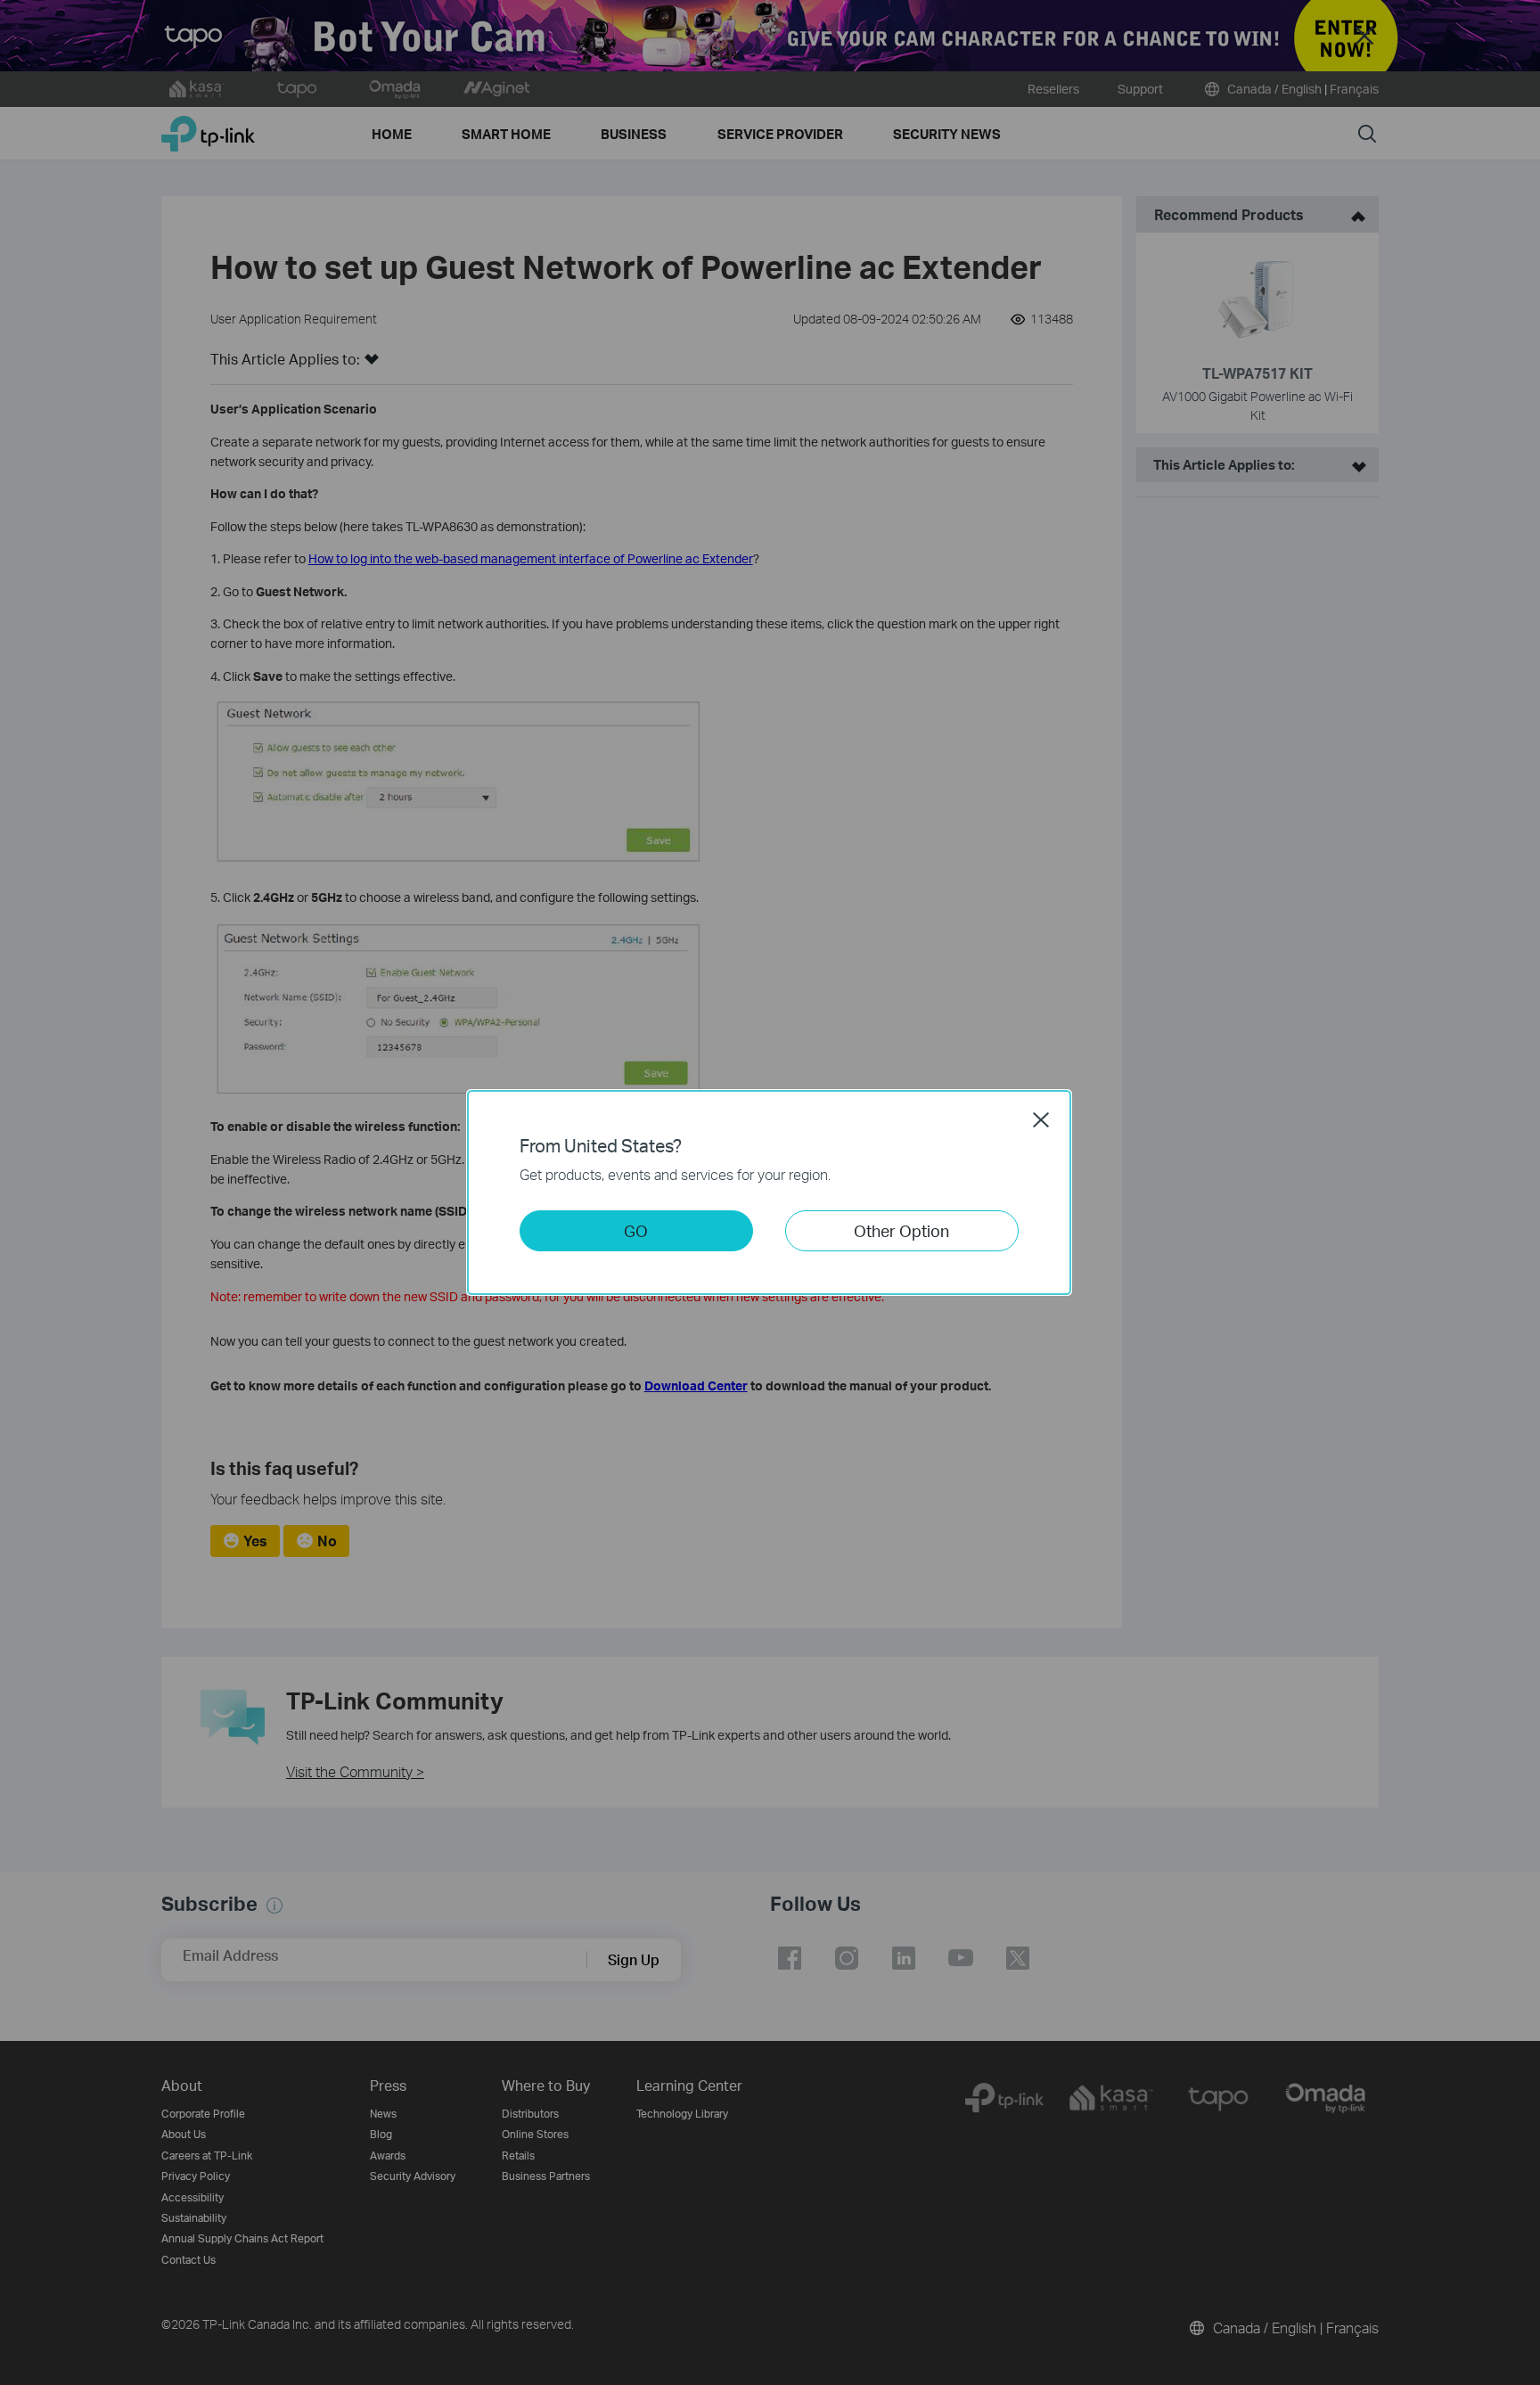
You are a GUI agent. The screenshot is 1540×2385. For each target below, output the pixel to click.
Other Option (901, 1230)
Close (1041, 1119)
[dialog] (770, 1192)
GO (636, 1230)
